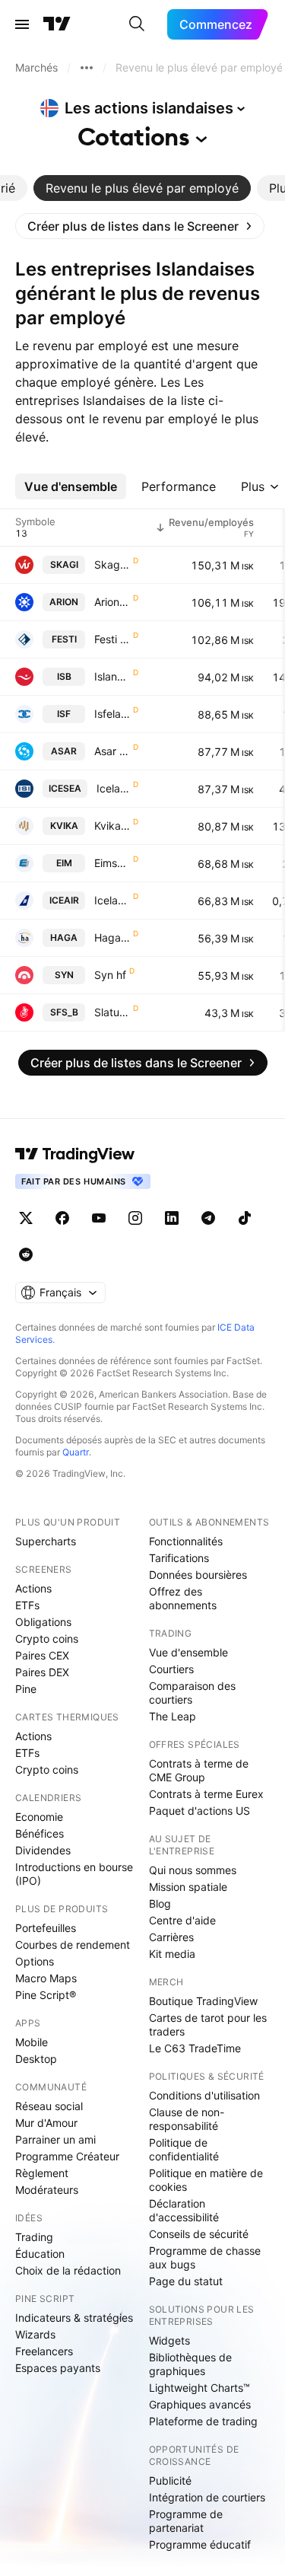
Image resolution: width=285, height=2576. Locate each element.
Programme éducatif (200, 2544)
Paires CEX (42, 1655)
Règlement (42, 2173)
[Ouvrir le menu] (22, 24)
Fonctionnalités (186, 1541)
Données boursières (198, 1575)
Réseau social (49, 2106)
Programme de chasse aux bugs (205, 2257)
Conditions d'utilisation (204, 2095)
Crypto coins (47, 1639)
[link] (140, 226)
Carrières (171, 1937)
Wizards (35, 2334)
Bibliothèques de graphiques (190, 2364)
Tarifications (179, 1558)
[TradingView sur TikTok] (245, 1218)
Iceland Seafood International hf (113, 788)
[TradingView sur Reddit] (26, 1255)
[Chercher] (137, 24)
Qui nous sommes (193, 1870)
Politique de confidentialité (184, 2149)
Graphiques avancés (200, 2404)
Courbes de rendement (73, 1945)
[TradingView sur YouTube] (99, 1218)
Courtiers (171, 1669)
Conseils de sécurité (199, 2234)
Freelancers (44, 2351)
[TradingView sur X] (26, 1218)
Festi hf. (112, 639)
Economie (39, 1817)
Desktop (36, 2059)
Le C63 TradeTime (195, 2048)
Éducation (40, 2254)
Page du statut (186, 2281)
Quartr (76, 1452)
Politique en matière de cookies (206, 2180)
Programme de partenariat (186, 2521)
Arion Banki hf (112, 602)
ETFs (27, 1605)
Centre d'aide (182, 1920)
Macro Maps (46, 1978)
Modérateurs (47, 2190)
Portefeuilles (46, 1928)
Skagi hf (112, 564)
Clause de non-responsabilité (187, 2119)
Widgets (169, 2340)
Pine (26, 1689)
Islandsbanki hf (112, 676)
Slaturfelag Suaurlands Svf (112, 1012)
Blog (160, 1903)
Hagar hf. (112, 937)
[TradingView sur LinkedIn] (172, 1218)
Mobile (32, 2042)
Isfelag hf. (112, 714)
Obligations (43, 1622)
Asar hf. (112, 751)
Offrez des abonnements (183, 1598)
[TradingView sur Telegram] (208, 1218)
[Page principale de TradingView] (57, 24)
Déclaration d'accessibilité (184, 2210)
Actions (33, 1588)
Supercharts (46, 1541)
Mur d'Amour (46, 2123)
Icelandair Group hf (112, 900)
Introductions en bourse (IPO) (74, 1874)
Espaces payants (58, 2368)
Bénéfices (40, 1833)
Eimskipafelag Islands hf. (112, 863)
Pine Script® (46, 1995)
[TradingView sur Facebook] (62, 1218)
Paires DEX (42, 1672)
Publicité (170, 2480)
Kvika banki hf (112, 826)
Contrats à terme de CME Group (199, 1770)
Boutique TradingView (203, 2001)
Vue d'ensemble (188, 1652)
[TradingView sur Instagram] (135, 1218)
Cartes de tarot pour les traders (208, 2024)
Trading (34, 2237)
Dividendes (43, 1850)
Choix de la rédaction (68, 2270)
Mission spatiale (188, 1887)
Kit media (172, 1954)
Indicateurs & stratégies (74, 2318)
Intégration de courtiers (207, 2497)
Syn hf (110, 975)
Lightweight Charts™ (199, 2388)
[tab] (142, 188)
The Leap (173, 1716)
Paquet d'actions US (199, 1811)
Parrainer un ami (55, 2139)
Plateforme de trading (203, 2421)
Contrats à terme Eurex (206, 1794)
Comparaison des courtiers (192, 1693)
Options (35, 1961)
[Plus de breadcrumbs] (87, 68)
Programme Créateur (67, 2156)
